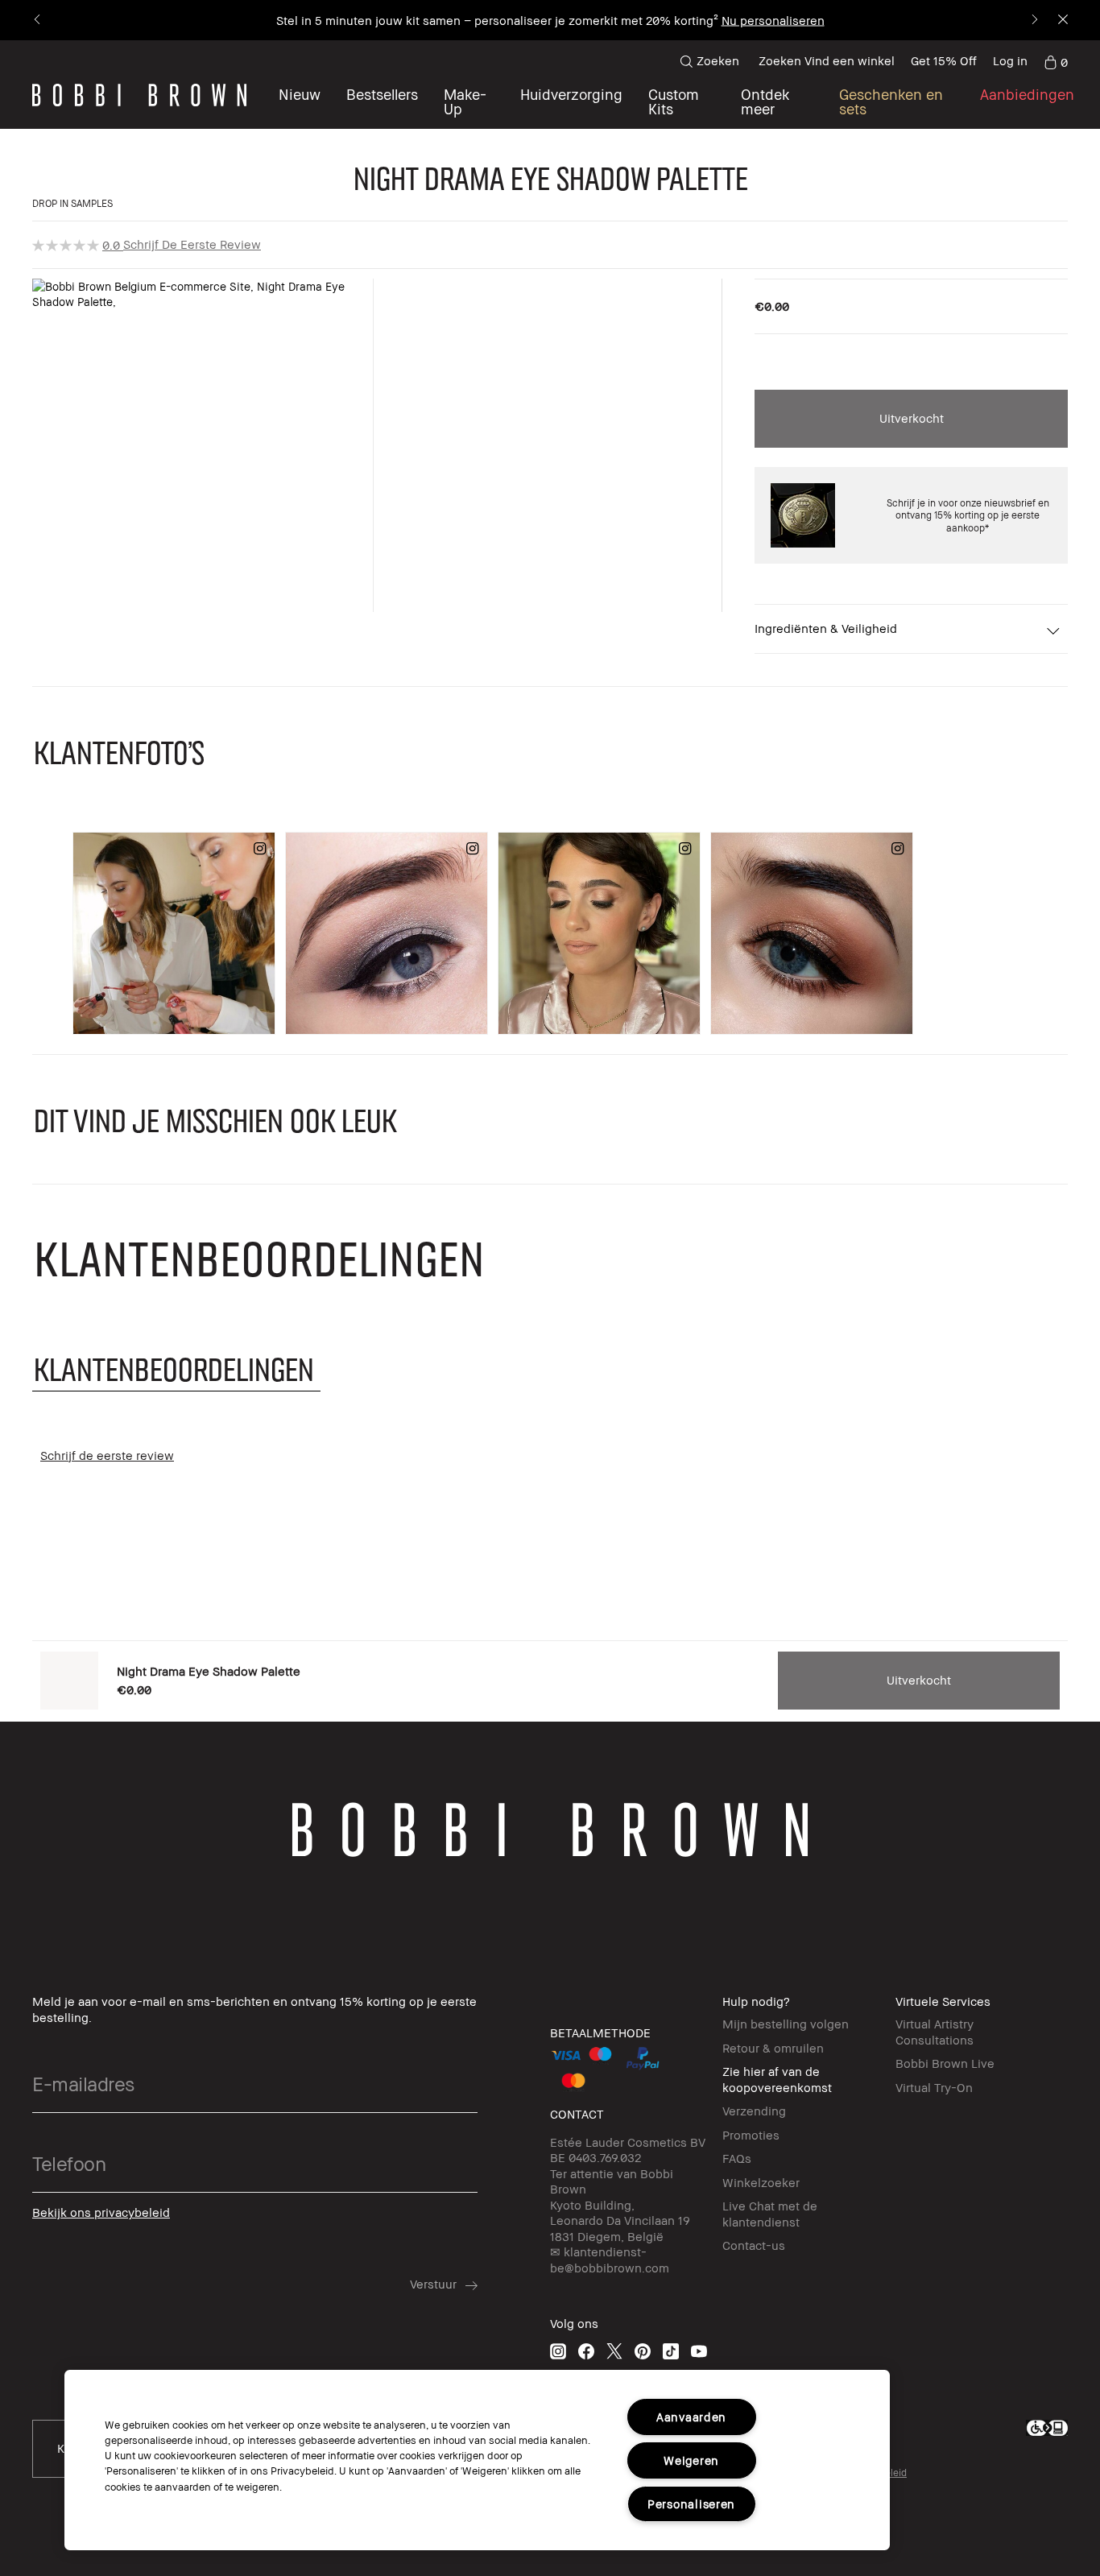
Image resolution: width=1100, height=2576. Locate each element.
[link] (1056, 61)
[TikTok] (671, 2351)
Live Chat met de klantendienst (770, 2214)
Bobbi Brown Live (945, 2063)
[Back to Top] (38, 2535)
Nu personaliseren (773, 20)
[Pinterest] (643, 2351)
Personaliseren (691, 2504)
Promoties (751, 2135)
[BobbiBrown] (139, 95)
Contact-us (754, 2245)
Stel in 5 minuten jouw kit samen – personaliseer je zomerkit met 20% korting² (497, 20)
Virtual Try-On (934, 2087)
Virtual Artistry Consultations (935, 2032)
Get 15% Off (944, 60)
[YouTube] (699, 2351)
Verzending (754, 2111)
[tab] (176, 1369)
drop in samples (72, 203)
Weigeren (691, 2460)
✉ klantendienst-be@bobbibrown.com (610, 2260)
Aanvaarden (691, 2417)
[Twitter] (614, 2351)
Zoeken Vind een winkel (827, 60)
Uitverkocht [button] (912, 418)
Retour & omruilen (773, 2048)
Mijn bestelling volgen (786, 2024)
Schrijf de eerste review (192, 244)
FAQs (737, 2158)
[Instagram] (558, 2351)
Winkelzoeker (761, 2182)
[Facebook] (586, 2351)
